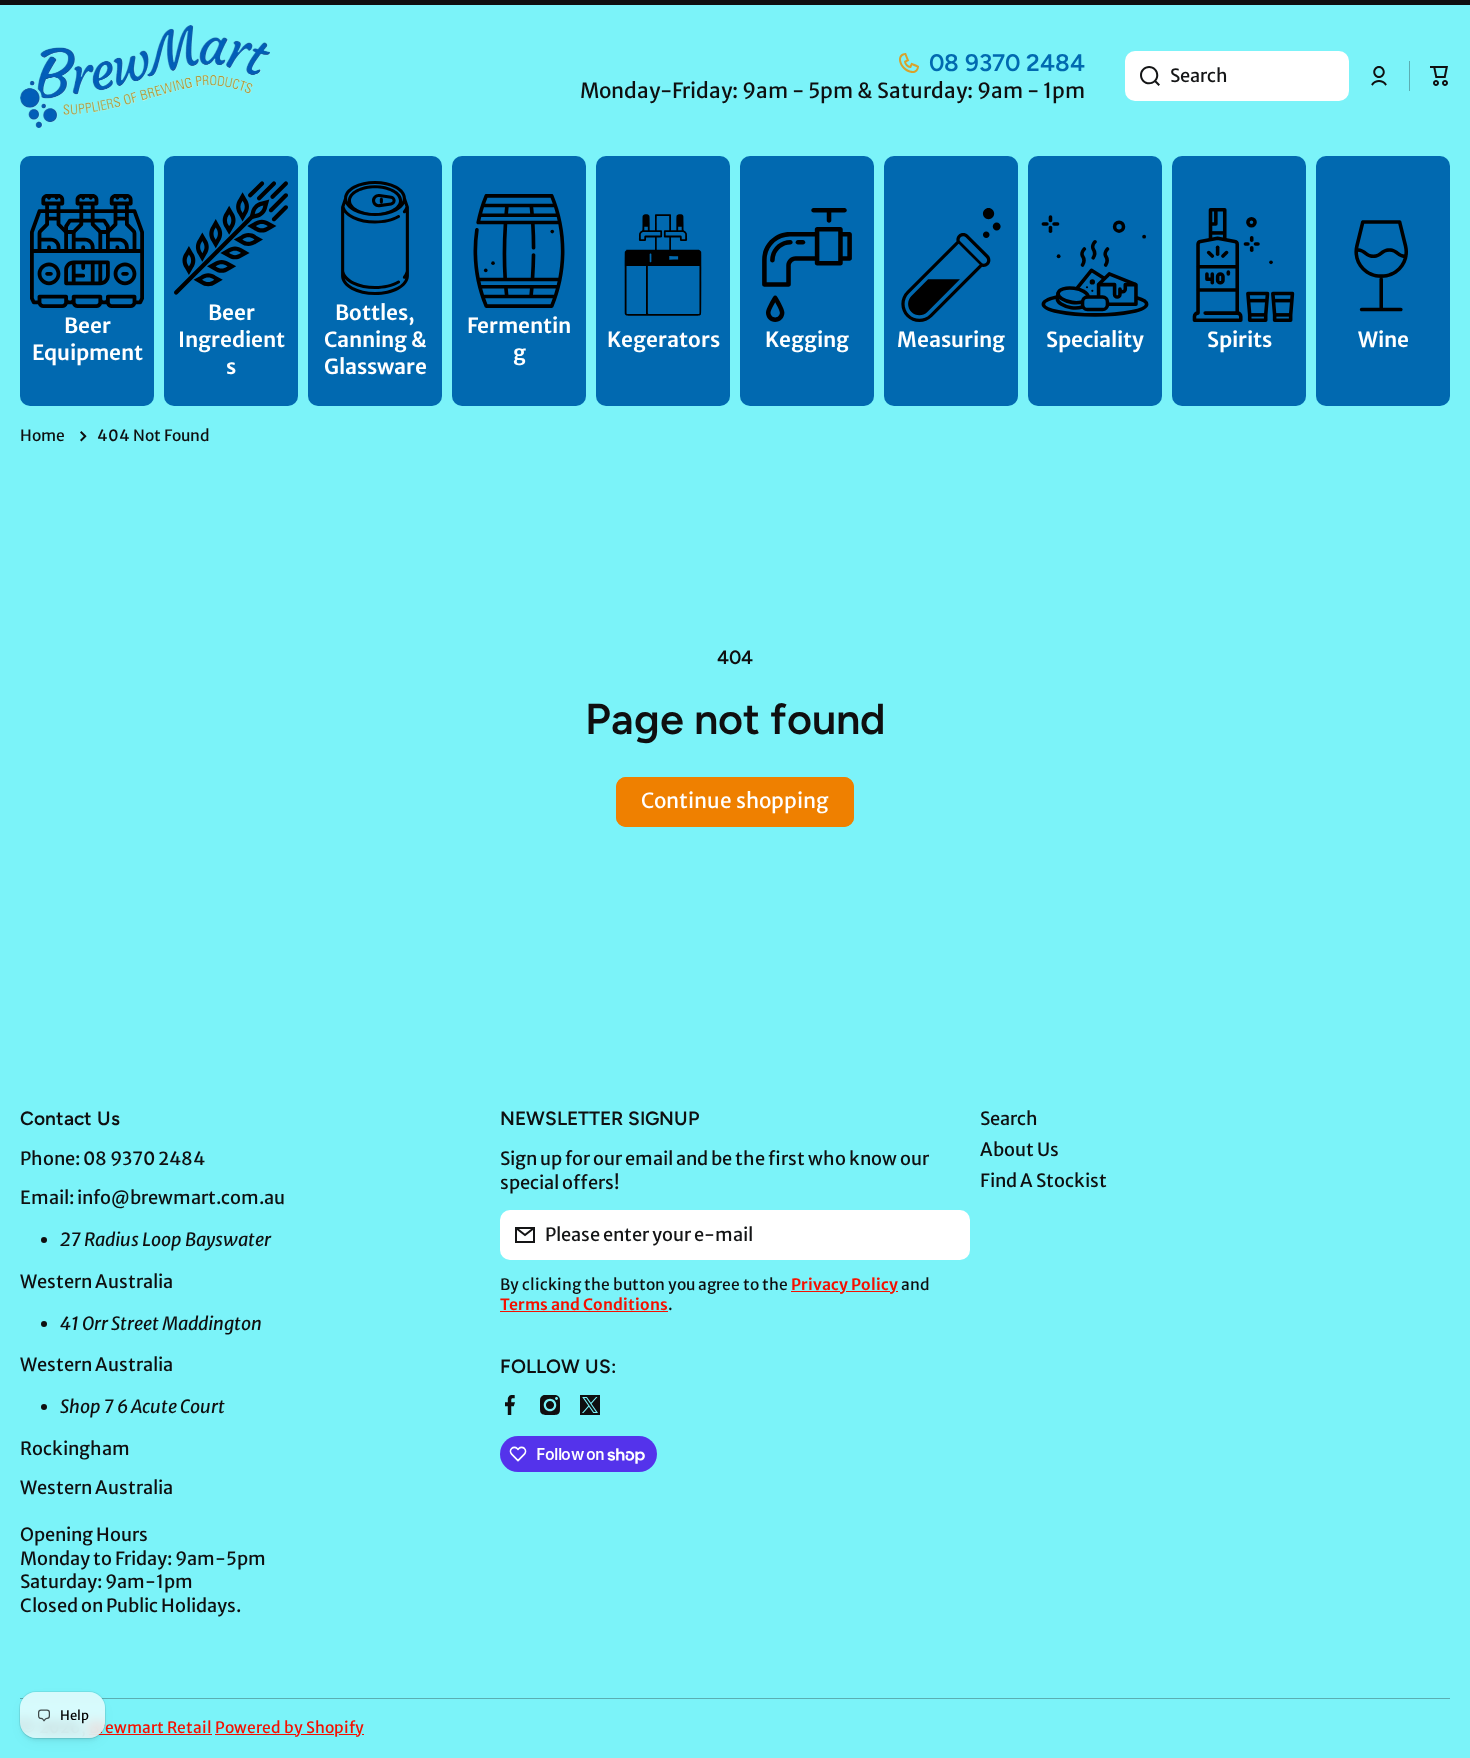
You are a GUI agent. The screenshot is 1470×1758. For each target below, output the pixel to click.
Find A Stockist (1043, 1180)
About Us (1019, 1149)
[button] (1440, 76)
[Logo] (145, 76)
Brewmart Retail (150, 1727)
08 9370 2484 (1007, 62)
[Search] (1142, 76)
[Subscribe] (945, 1235)
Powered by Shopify (289, 1727)
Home (42, 435)
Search (1009, 1118)
